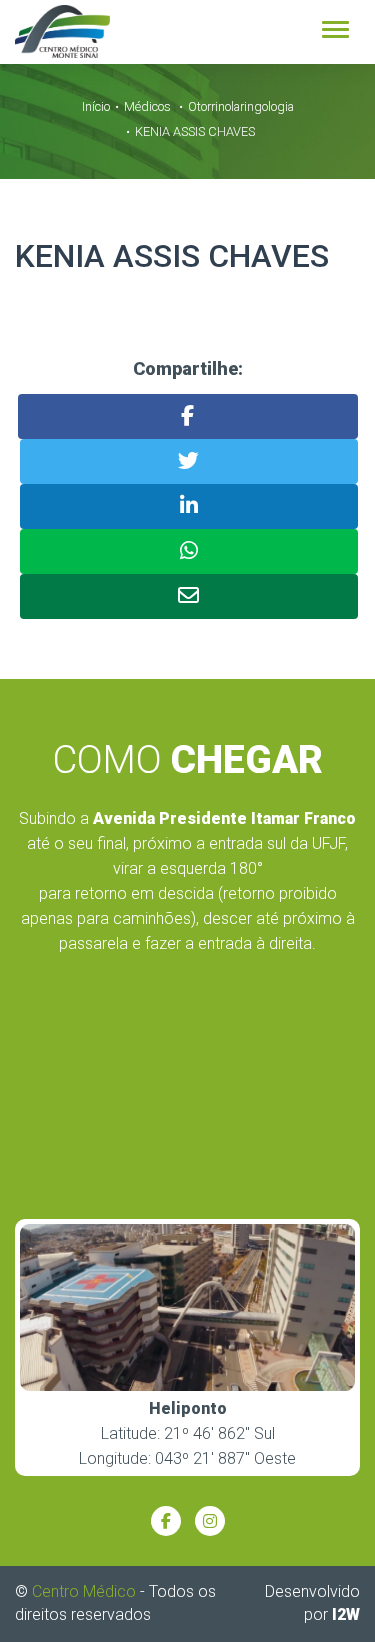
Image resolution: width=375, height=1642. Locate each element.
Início (96, 106)
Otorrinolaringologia (241, 106)
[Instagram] (210, 1521)
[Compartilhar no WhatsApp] (189, 551)
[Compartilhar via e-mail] (189, 596)
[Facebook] (166, 1521)
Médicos (147, 106)
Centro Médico (84, 1591)
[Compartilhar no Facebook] (188, 416)
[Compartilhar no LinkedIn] (189, 506)
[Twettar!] (189, 461)
